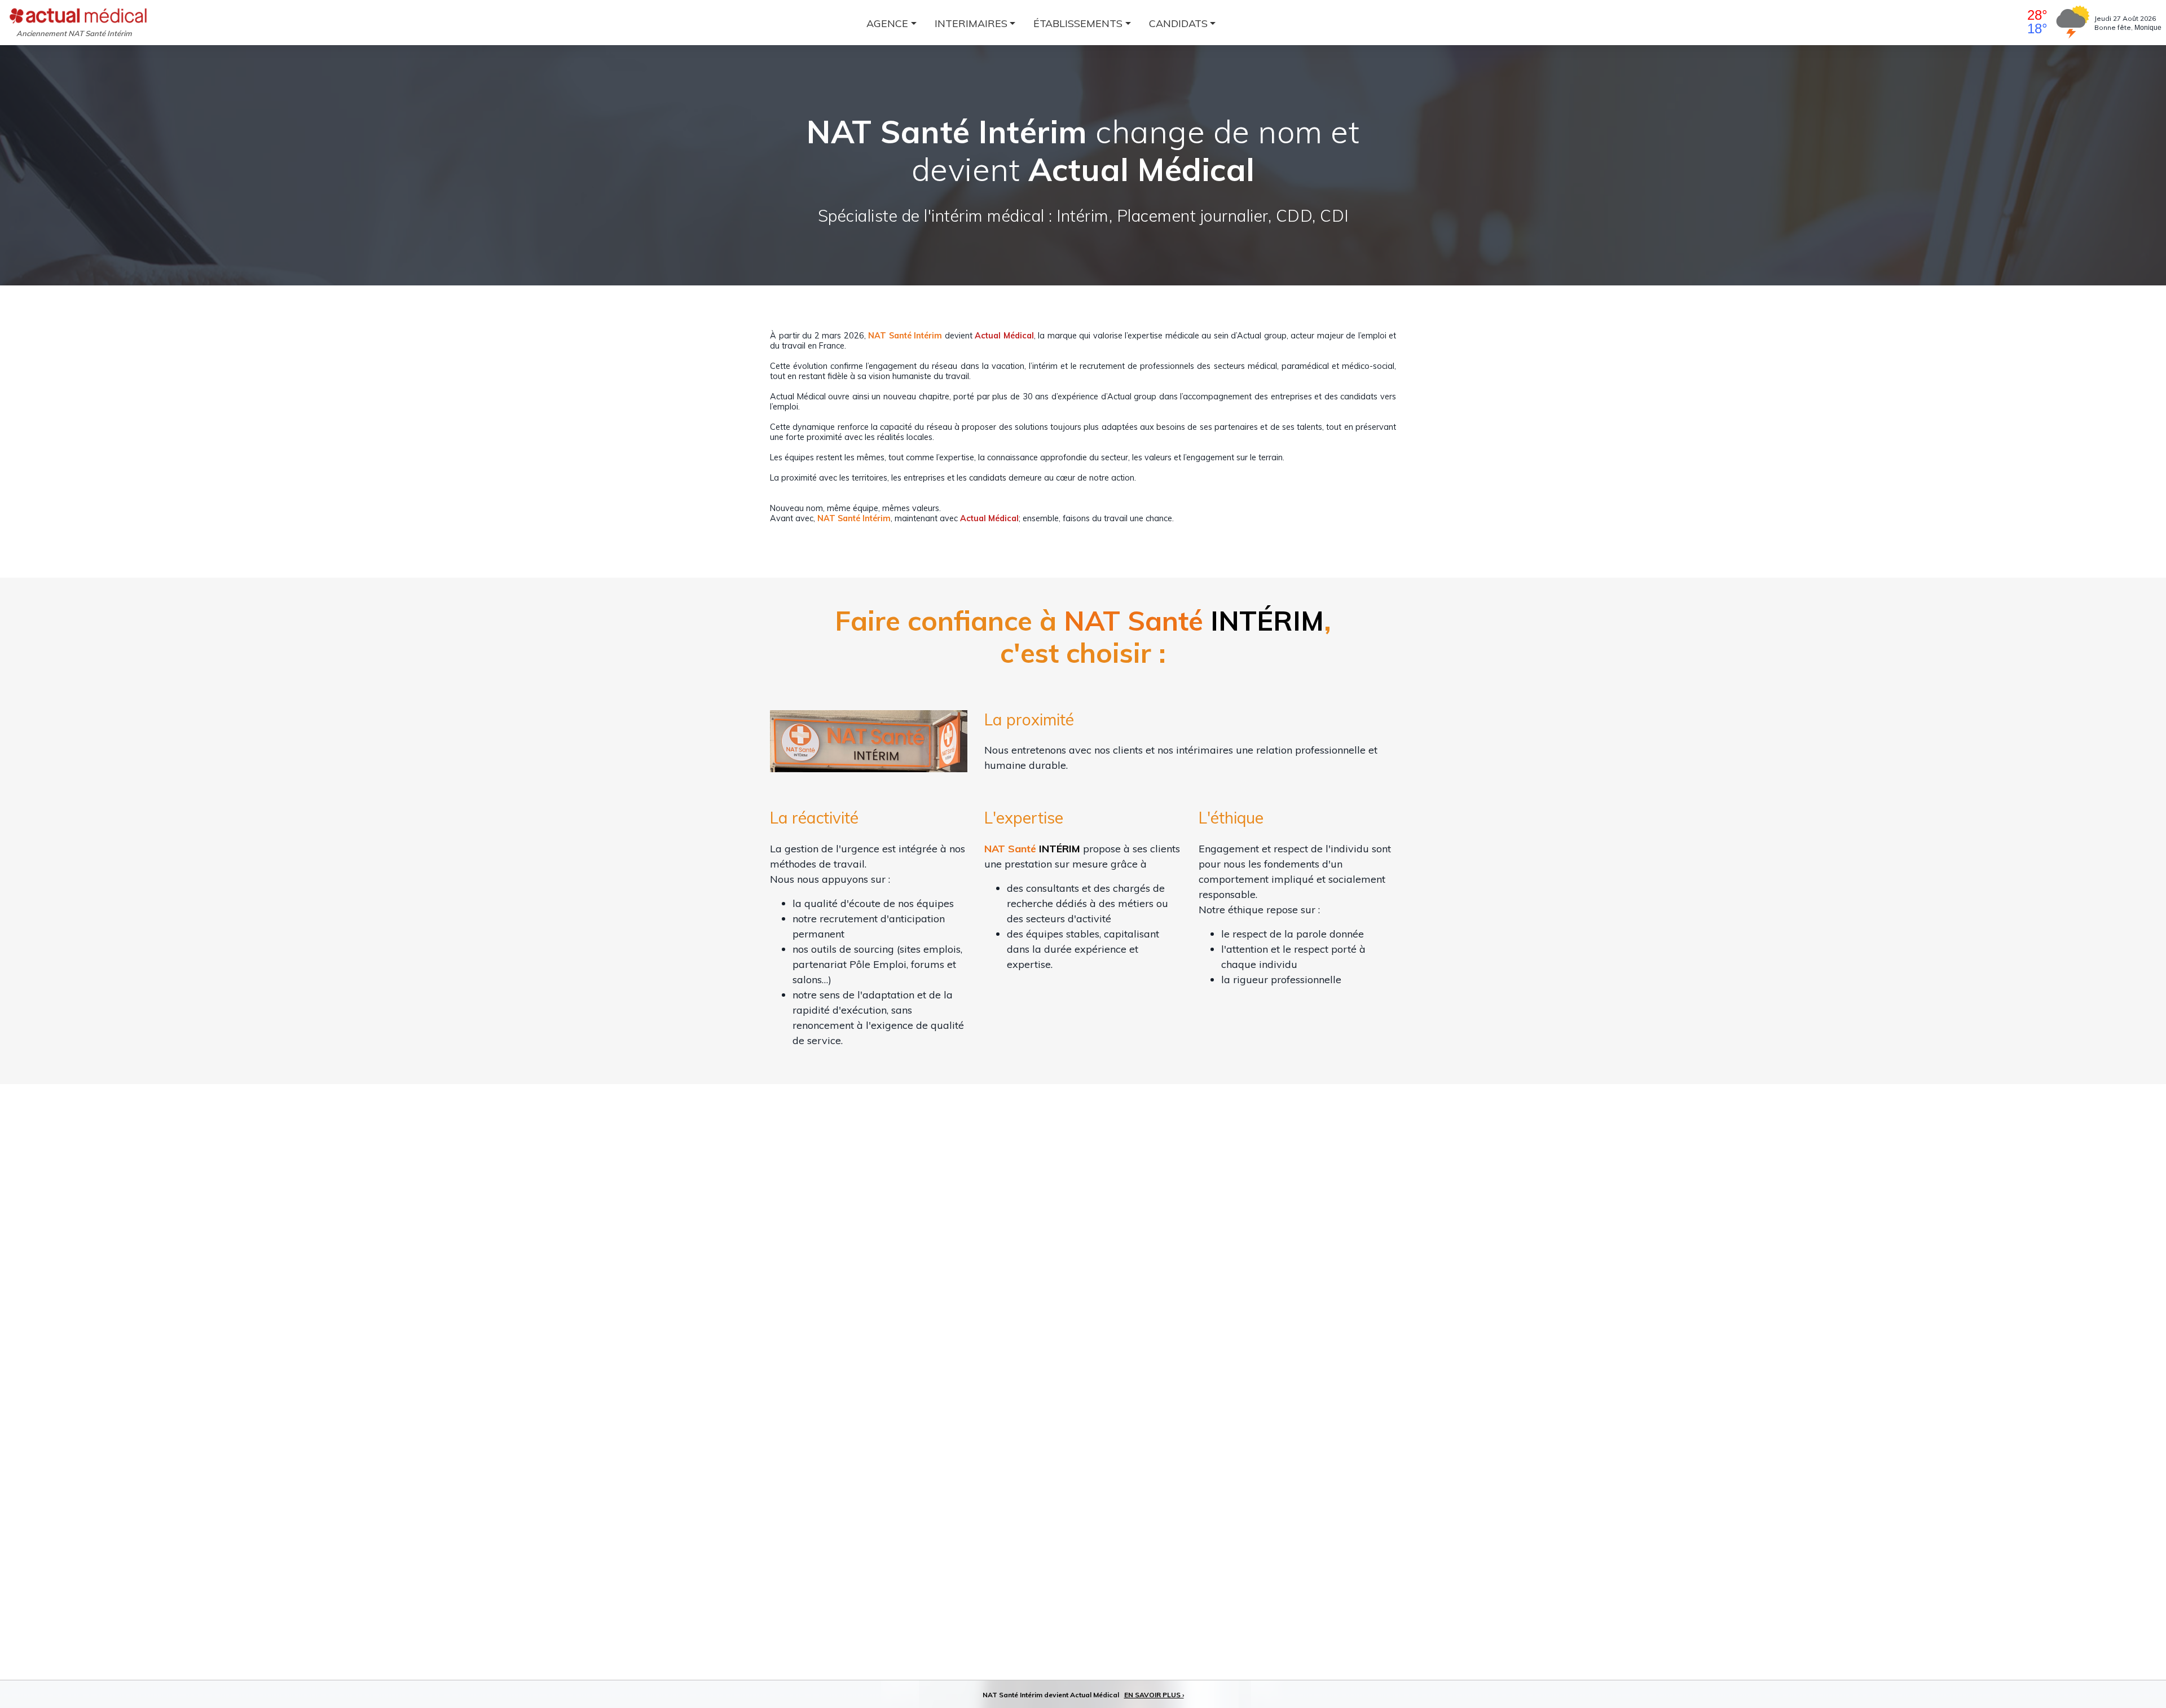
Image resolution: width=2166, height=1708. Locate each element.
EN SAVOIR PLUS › (1154, 1695)
